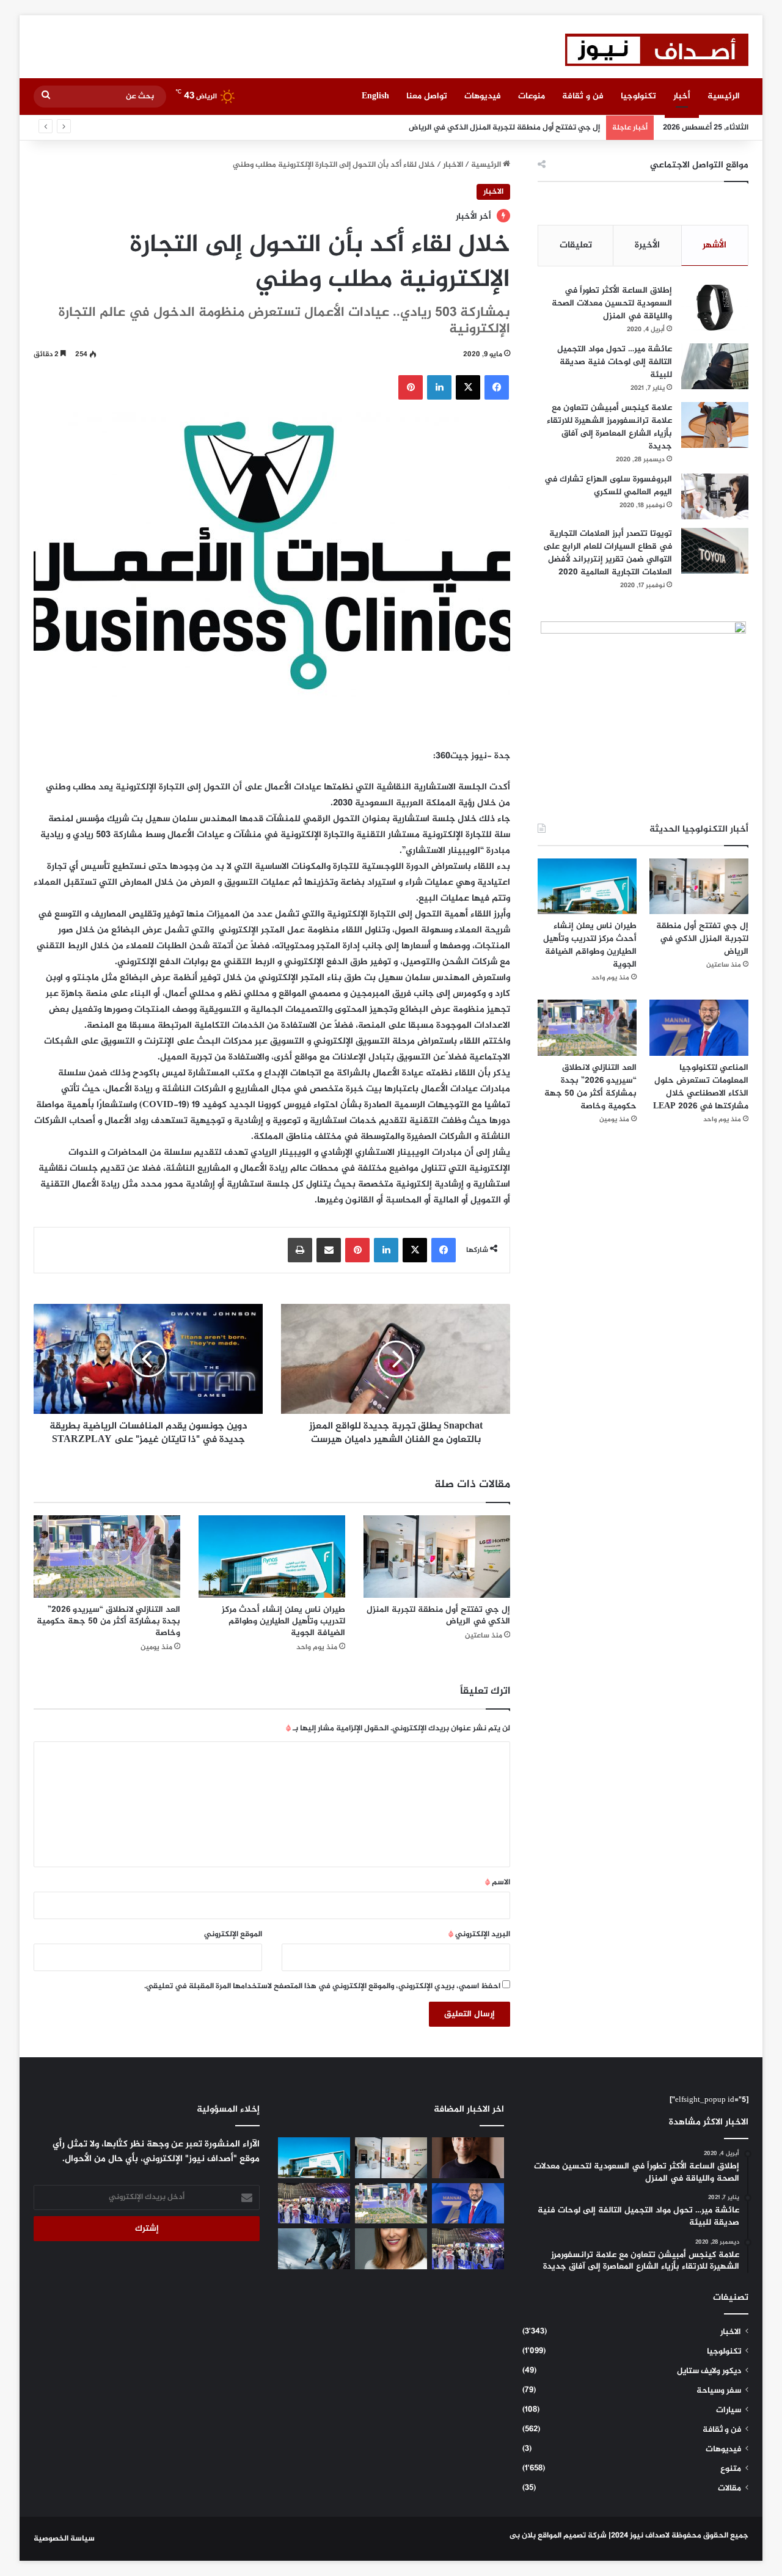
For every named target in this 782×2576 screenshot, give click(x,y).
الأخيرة (647, 245)
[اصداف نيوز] (657, 50)
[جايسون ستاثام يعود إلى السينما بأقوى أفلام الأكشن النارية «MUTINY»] (314, 2249)
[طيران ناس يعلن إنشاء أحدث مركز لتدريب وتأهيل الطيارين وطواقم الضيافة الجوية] (272, 1557)
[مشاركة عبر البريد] (329, 1250)
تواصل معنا (427, 96)
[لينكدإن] (439, 387)
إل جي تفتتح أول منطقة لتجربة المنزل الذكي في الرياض (438, 1615)
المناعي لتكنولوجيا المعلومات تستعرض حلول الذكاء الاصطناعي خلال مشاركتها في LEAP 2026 (701, 1087)
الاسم (498, 1883)
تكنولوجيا (638, 96)
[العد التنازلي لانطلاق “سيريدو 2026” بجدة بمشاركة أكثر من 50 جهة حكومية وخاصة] (107, 1557)
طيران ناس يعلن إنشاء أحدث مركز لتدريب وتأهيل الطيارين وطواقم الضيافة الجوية (283, 1621)
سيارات (729, 2410)
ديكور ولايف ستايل (709, 2371)
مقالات (729, 2489)
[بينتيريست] (411, 387)
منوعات (532, 96)
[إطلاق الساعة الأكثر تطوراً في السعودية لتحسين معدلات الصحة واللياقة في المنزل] (715, 308)
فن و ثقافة (583, 96)
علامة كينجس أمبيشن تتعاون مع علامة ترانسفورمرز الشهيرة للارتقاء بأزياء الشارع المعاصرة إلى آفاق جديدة (609, 427)
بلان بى (523, 2536)
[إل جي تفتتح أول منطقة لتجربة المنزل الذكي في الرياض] (437, 1557)
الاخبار (453, 165)
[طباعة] (300, 1250)
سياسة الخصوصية (64, 2539)
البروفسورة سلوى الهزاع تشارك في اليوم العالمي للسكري (608, 486)
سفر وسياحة (719, 2391)
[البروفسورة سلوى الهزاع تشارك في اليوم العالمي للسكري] (715, 496)
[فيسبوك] (497, 387)
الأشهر (714, 245)
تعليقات (576, 245)
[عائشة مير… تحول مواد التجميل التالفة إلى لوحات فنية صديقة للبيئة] (715, 366)
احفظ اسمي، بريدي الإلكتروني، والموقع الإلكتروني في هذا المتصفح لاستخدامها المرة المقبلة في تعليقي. (322, 1986)
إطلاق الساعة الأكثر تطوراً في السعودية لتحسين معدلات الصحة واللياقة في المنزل (612, 303)
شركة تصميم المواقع (572, 2536)
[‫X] (468, 387)
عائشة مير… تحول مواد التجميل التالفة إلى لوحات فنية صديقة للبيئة (615, 362)
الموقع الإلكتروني (233, 1934)
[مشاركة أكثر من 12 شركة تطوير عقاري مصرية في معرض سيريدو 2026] (468, 2249)
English (375, 96)
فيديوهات (483, 96)
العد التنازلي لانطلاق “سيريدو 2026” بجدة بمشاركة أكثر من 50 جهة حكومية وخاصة (108, 1621)
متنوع (731, 2469)
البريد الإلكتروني (479, 1934)
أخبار (682, 96)
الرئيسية (724, 96)
